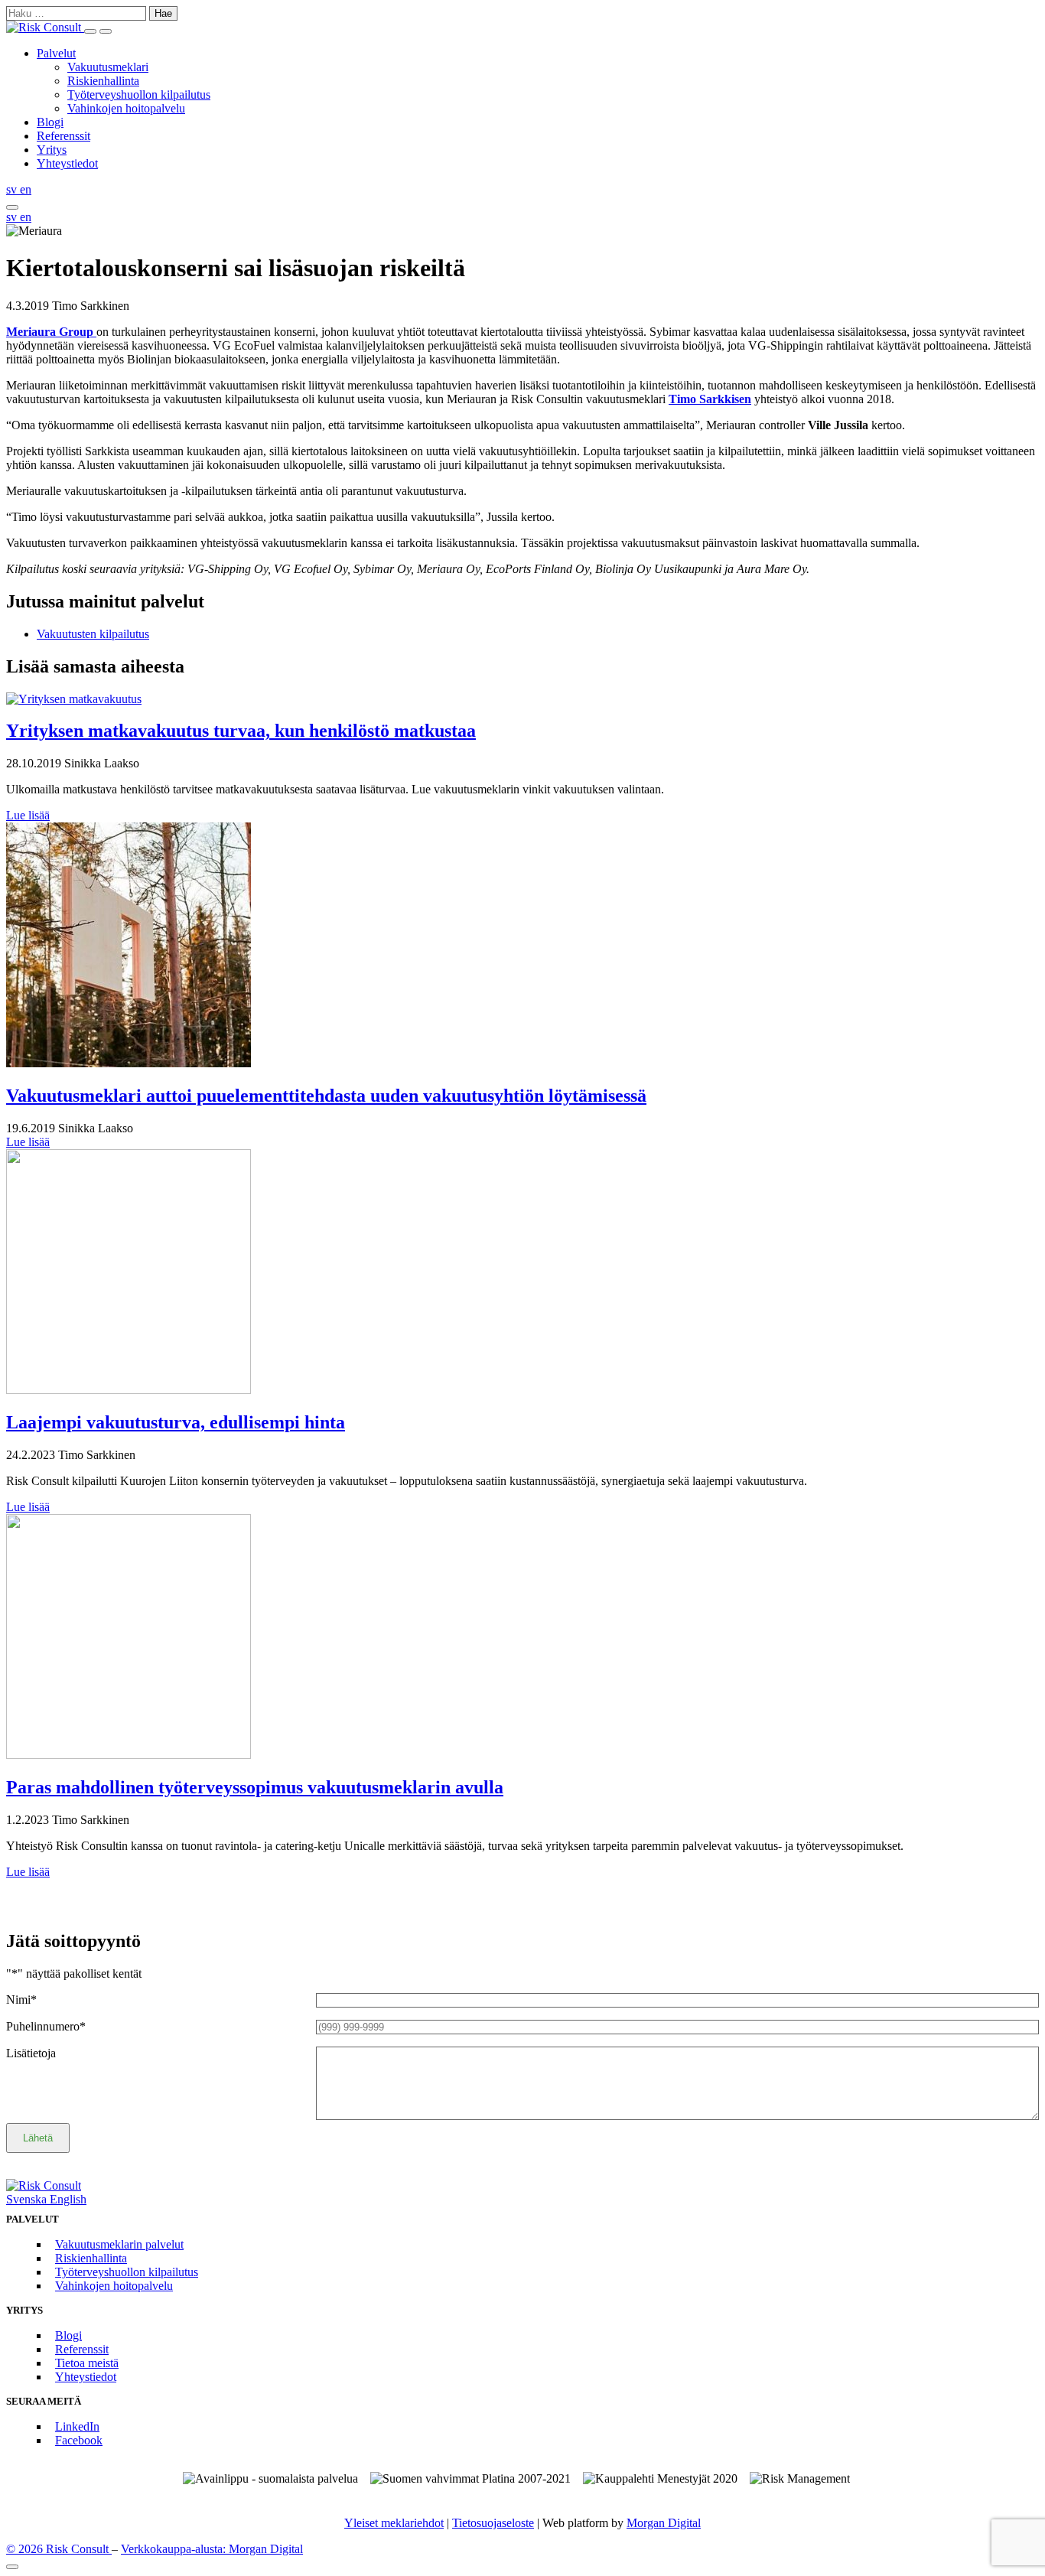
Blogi (50, 122)
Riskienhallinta (103, 81)
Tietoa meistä (87, 2363)
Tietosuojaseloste (493, 2523)
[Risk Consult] (45, 27)
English (68, 2199)
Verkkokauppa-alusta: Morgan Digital (212, 2549)
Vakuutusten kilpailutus (93, 634)
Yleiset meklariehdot (394, 2523)
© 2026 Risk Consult (59, 2549)
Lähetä (38, 2138)
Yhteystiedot (67, 163)
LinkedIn (77, 2426)
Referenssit (63, 136)
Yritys (52, 150)
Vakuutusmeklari (108, 67)
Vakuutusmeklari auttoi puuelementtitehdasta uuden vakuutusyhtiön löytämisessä (326, 1096)
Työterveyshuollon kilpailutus (139, 94)
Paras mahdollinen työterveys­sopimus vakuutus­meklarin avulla (255, 1787)
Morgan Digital (664, 2523)
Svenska (28, 2199)
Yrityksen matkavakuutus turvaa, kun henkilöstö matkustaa (241, 731)
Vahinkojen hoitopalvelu (126, 108)
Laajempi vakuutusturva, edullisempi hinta (176, 1422)
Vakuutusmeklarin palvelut (119, 2244)
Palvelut (56, 53)
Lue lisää (28, 815)
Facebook (79, 2440)
